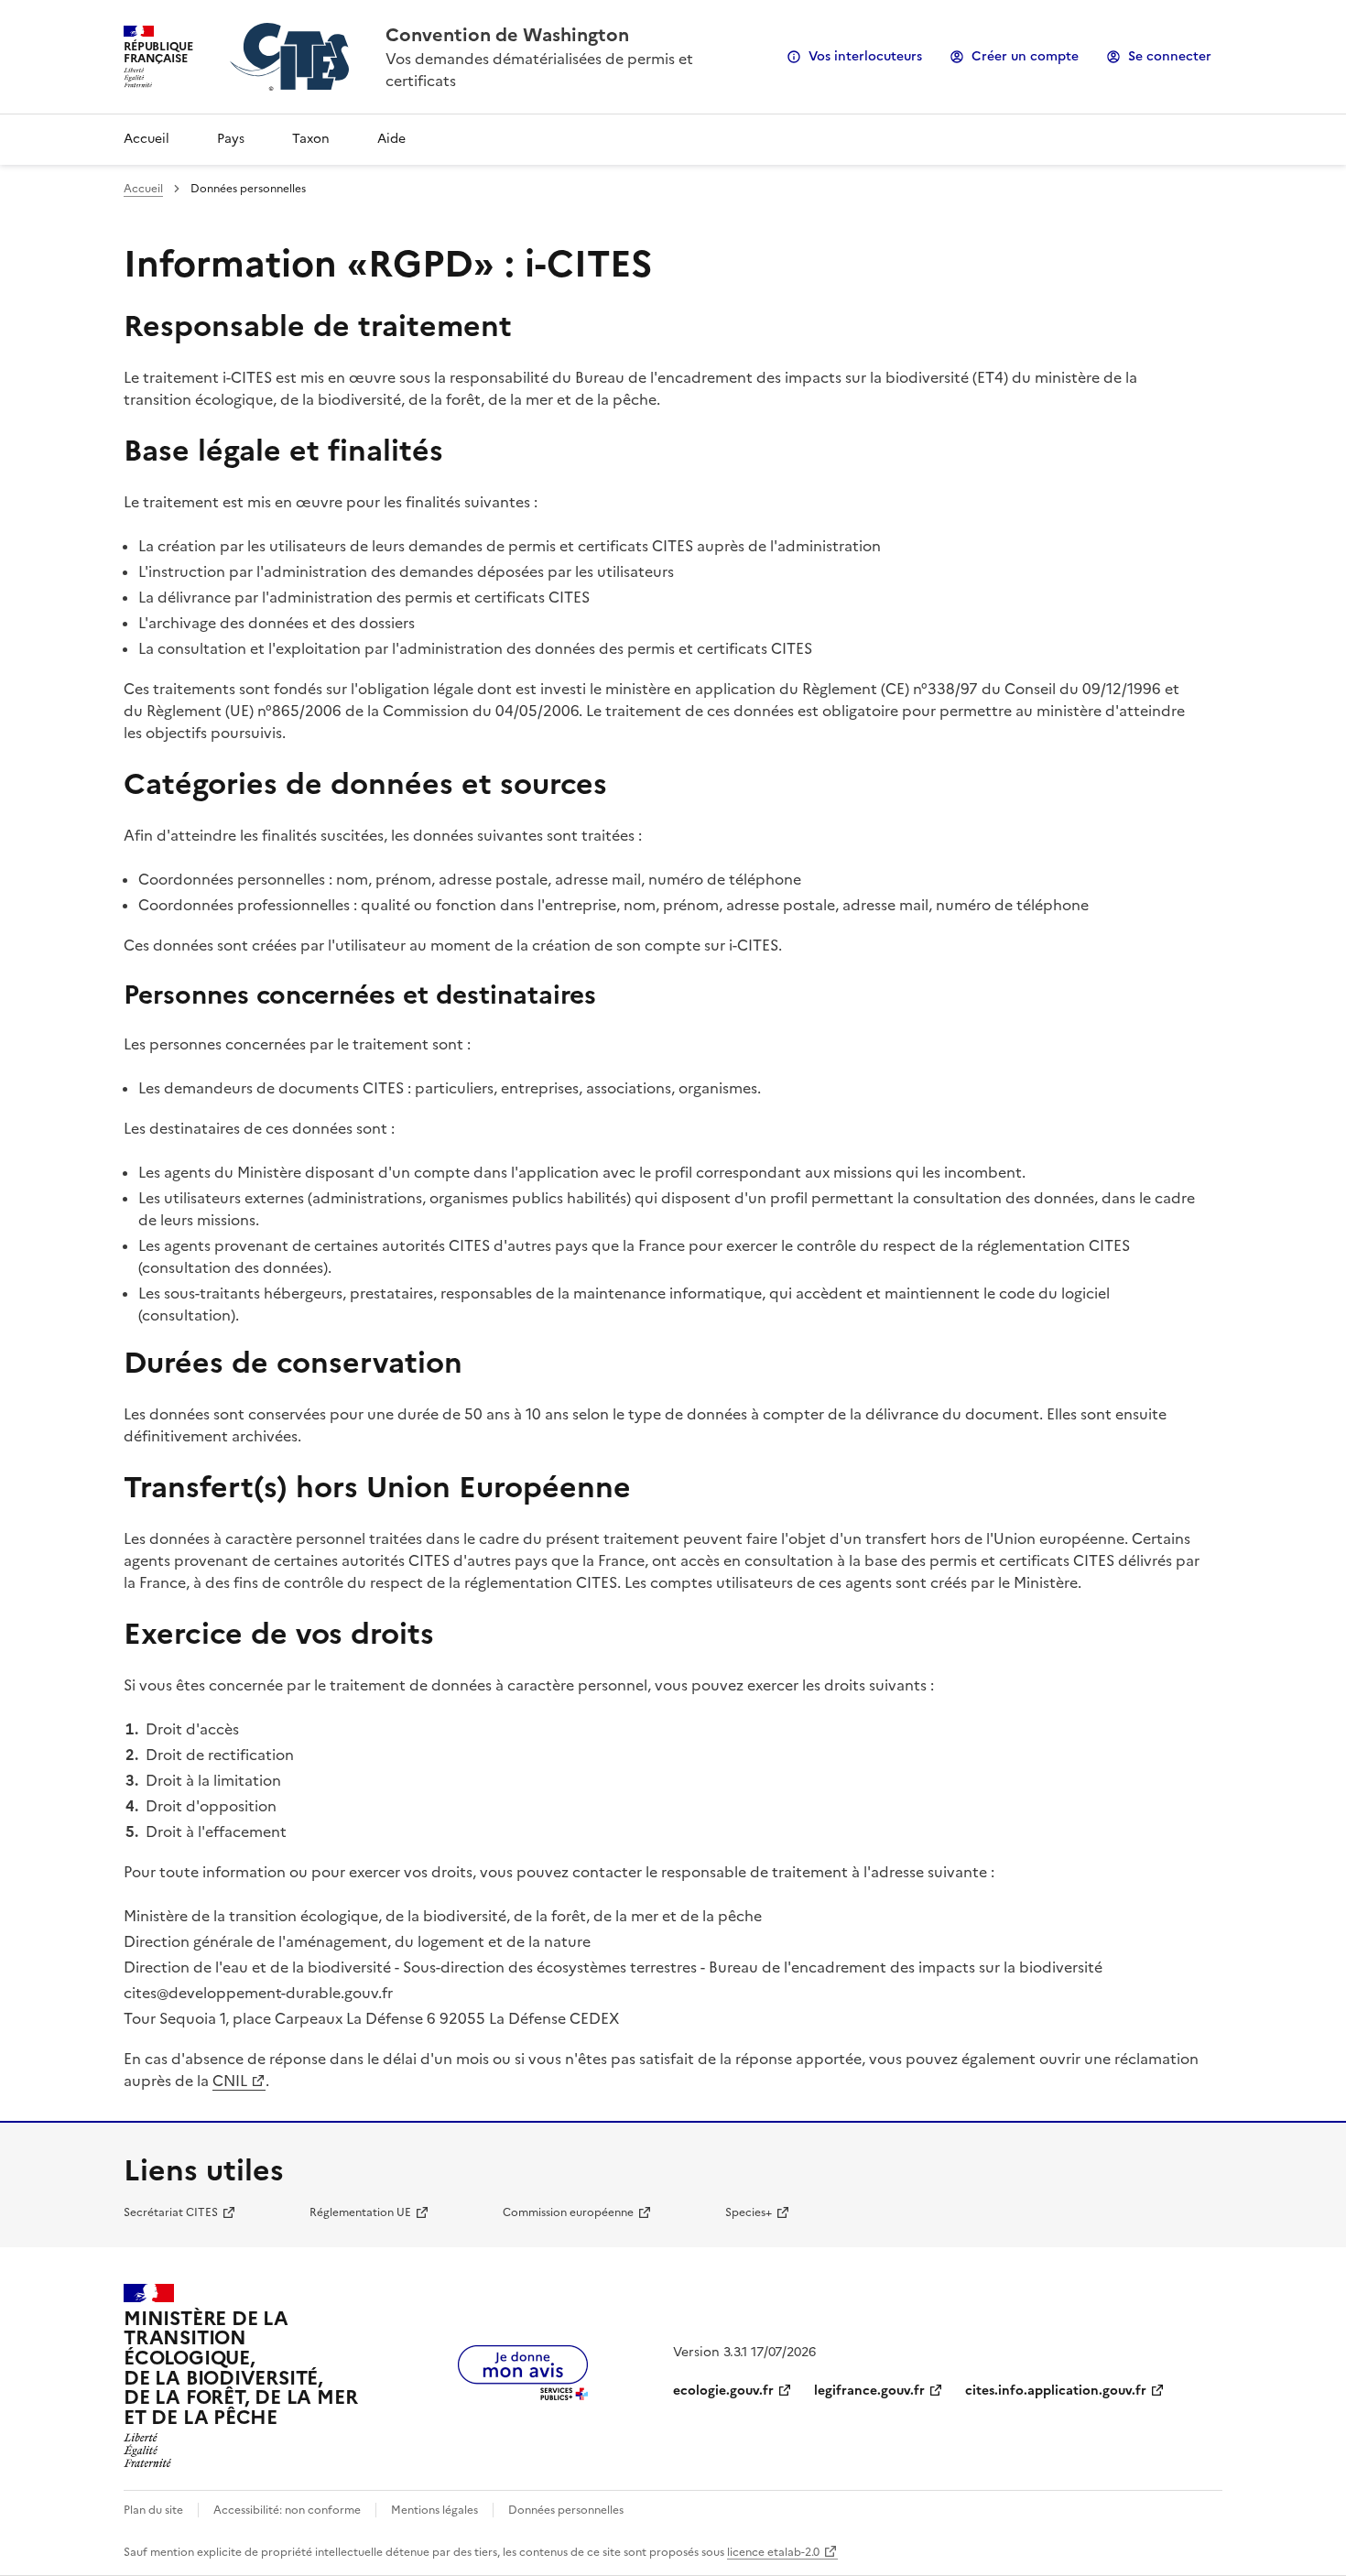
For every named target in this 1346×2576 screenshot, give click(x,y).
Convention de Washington (507, 35)
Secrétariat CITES (171, 2212)
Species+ (749, 2212)
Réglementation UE (360, 2212)
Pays (231, 139)
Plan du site (153, 2510)
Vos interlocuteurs (865, 56)
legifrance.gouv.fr (869, 2391)
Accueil (147, 139)
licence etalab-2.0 (773, 2552)
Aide (391, 139)
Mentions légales (434, 2510)
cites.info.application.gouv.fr (1056, 2391)
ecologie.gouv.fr (723, 2391)
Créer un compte (1025, 56)
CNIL (230, 2081)
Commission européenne (568, 2212)
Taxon (311, 139)
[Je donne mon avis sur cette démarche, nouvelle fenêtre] (523, 2395)
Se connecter (1170, 56)
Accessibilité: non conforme (287, 2510)
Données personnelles (566, 2510)
